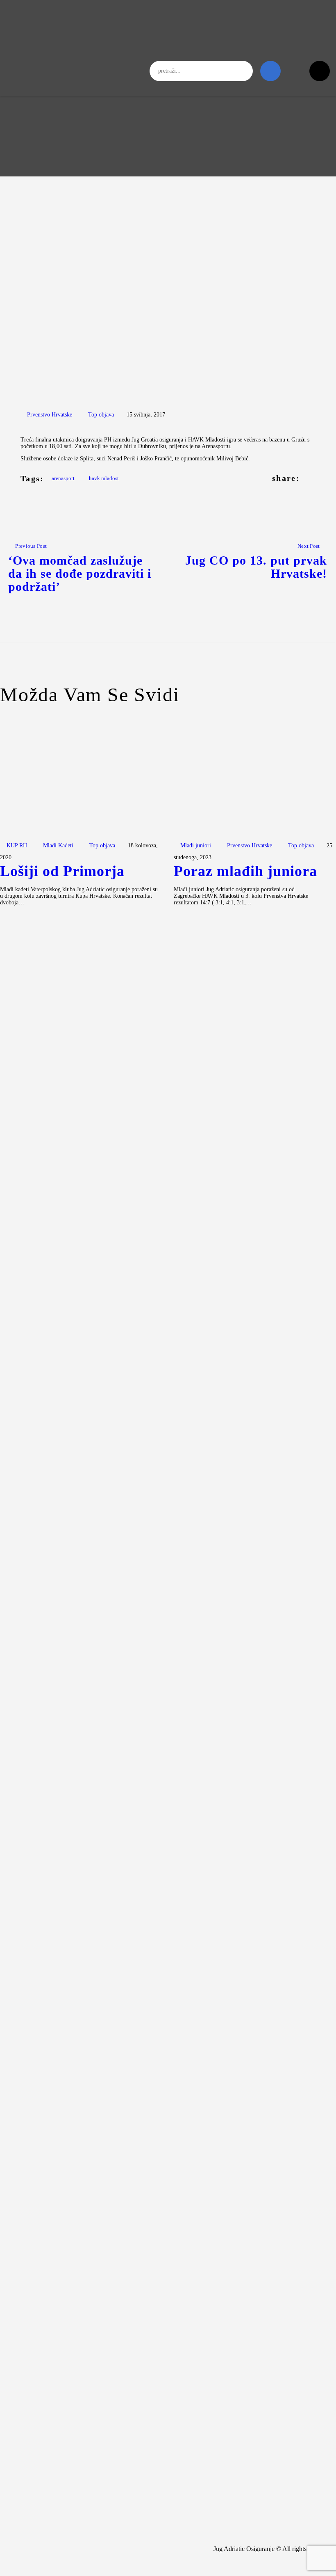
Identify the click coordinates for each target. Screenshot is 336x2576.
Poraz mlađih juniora (245, 872)
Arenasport (63, 478)
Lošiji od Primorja (62, 872)
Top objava (101, 415)
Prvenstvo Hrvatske (50, 415)
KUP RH (17, 845)
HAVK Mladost (104, 478)
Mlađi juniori (196, 845)
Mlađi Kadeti (58, 845)
